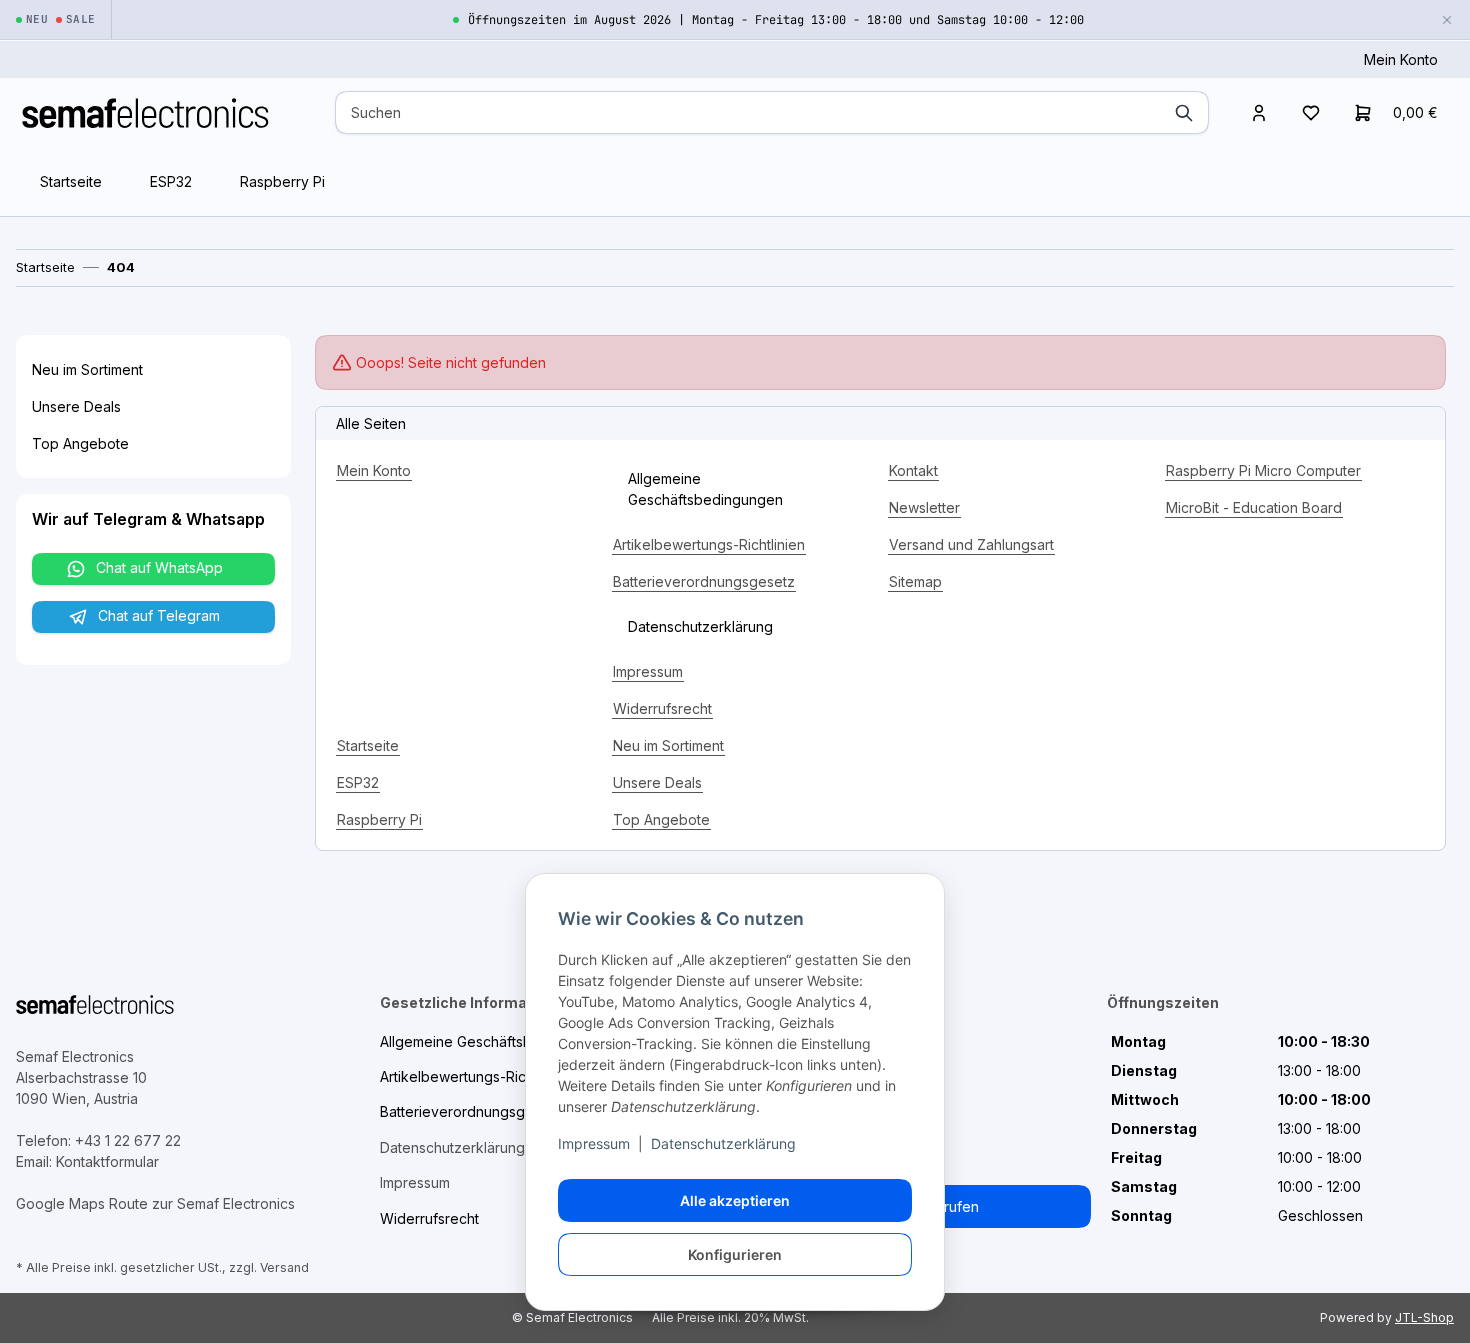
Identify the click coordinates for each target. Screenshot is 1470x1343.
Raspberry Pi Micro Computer (1263, 470)
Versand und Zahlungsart (971, 544)
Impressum (594, 1143)
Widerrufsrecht (662, 708)
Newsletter (924, 507)
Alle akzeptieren (735, 1200)
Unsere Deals (657, 782)
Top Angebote (661, 819)
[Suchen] (1184, 112)
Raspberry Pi (282, 181)
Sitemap (915, 581)
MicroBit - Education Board (1254, 507)
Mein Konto (1401, 59)
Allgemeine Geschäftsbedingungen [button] (705, 489)
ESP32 (171, 181)
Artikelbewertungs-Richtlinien (709, 544)
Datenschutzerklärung (723, 1143)
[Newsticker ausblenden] (1447, 19)
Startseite (71, 181)
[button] (1259, 112)
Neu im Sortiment (668, 745)
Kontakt (913, 470)
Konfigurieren (735, 1254)
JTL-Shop (1424, 1317)
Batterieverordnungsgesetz (704, 581)
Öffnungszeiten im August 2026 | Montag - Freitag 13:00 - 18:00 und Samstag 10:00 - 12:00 (776, 20)
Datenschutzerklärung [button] (700, 626)
